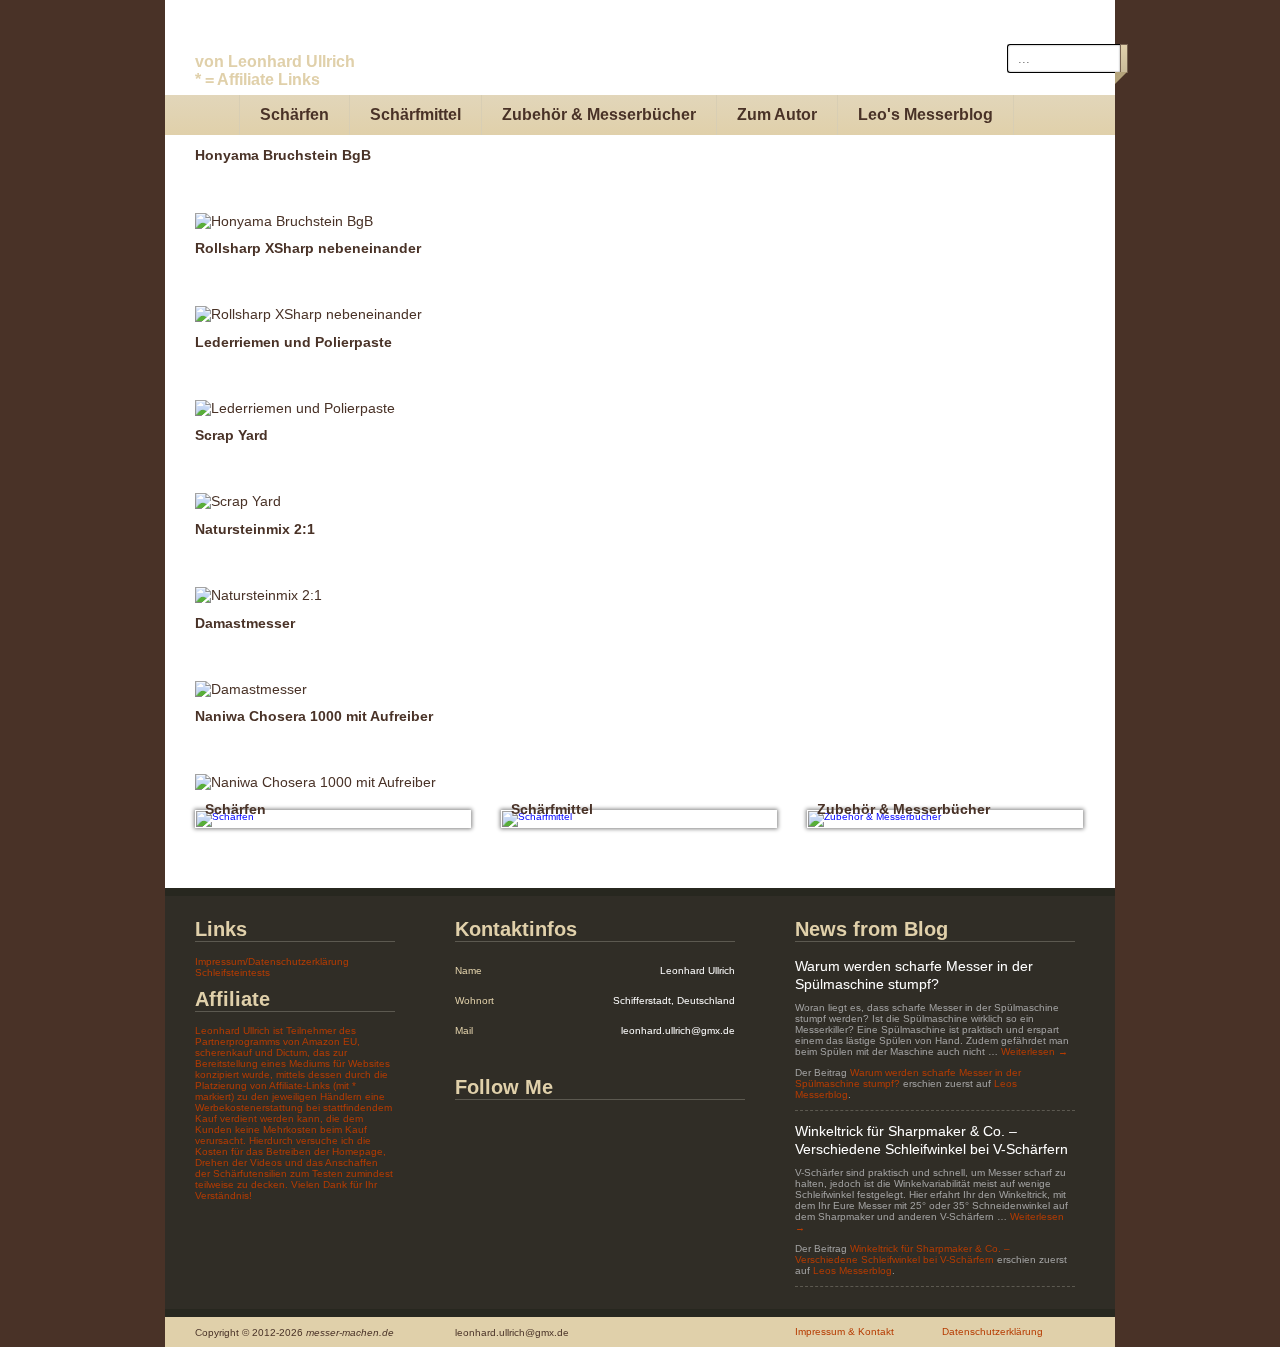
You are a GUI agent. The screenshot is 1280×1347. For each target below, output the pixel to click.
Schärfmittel (415, 114)
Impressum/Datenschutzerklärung (272, 961)
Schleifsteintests (232, 972)
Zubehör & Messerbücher (599, 114)
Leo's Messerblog (925, 114)
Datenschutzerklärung (992, 1331)
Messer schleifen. (294, 56)
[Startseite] (202, 115)
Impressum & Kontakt (844, 1331)
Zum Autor (777, 114)
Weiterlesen (1034, 1051)
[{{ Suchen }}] (1124, 58)
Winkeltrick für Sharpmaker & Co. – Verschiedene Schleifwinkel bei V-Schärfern (902, 1254)
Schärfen (294, 114)
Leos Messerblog (852, 1270)
